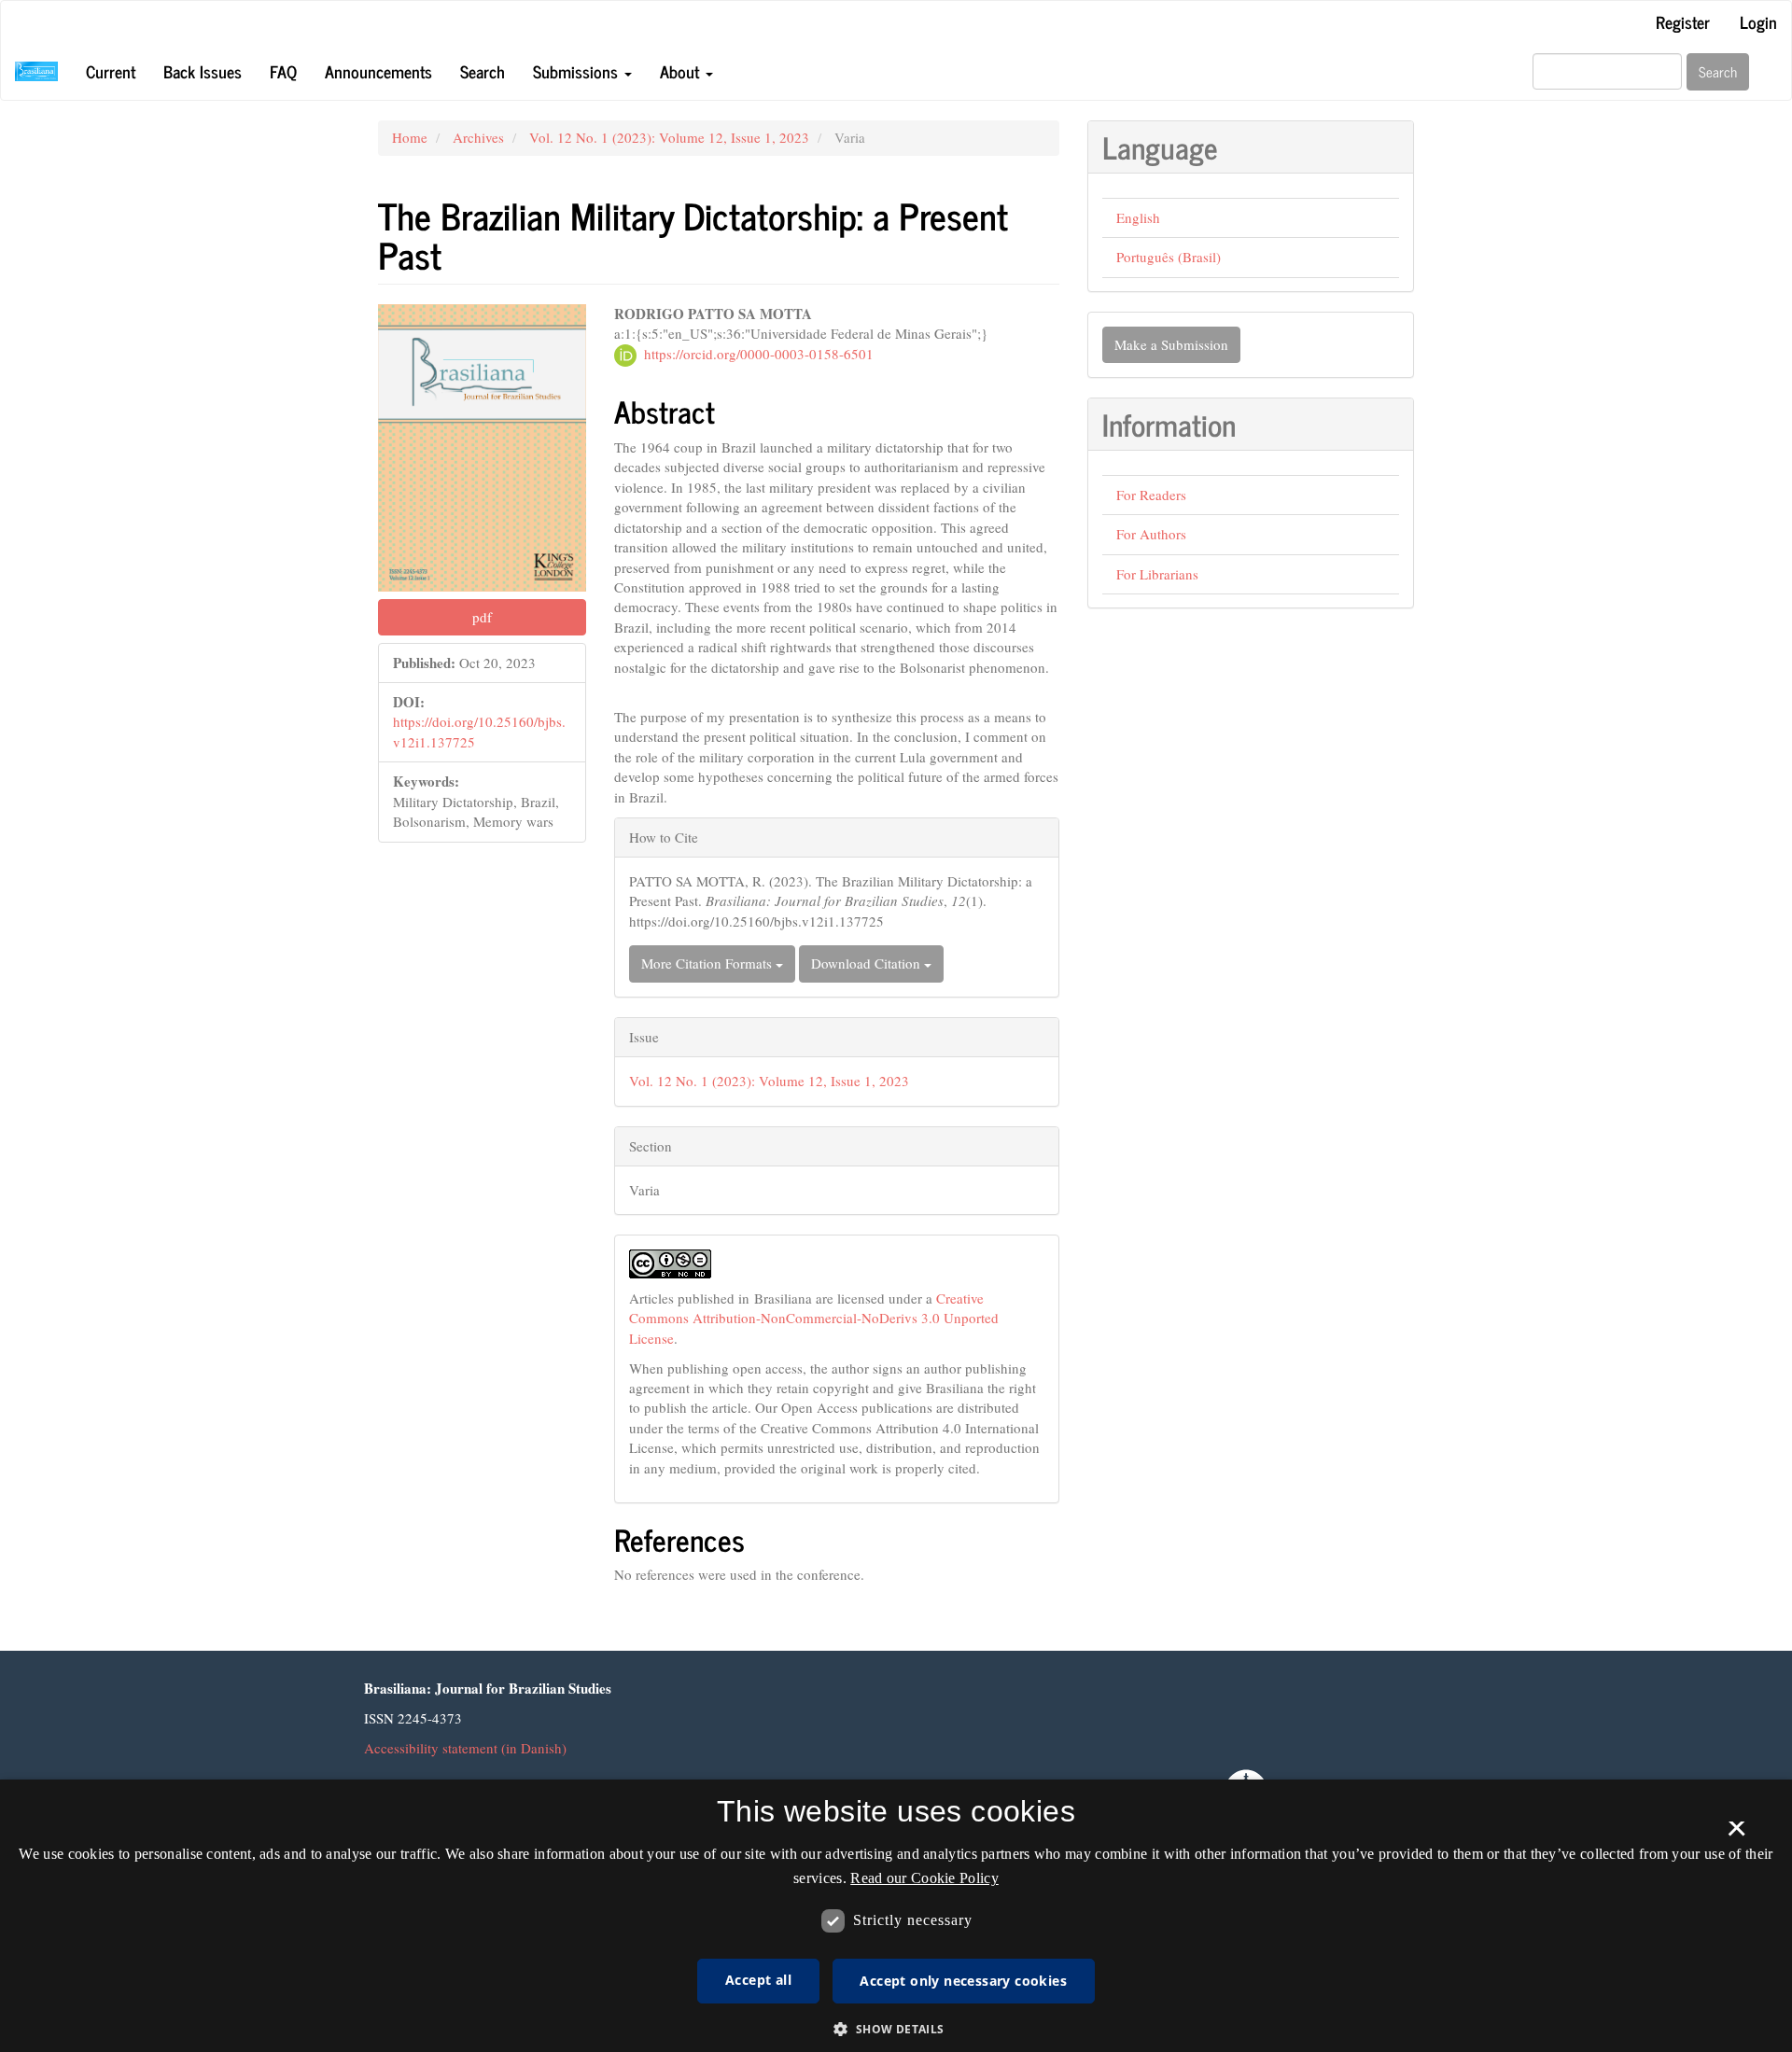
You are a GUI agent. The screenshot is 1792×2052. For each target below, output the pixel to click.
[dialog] (896, 1916)
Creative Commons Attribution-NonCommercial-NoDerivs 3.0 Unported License (814, 1318)
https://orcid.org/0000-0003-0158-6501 (759, 354)
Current (111, 71)
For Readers (1151, 495)
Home (410, 137)
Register (1683, 21)
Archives (478, 137)
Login (1758, 21)
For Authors (1151, 534)
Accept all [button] (758, 1980)
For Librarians (1157, 574)
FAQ (283, 71)
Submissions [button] (578, 71)
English (1138, 217)
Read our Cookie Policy (924, 1878)
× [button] (1736, 1835)
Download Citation (868, 963)
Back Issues (203, 71)
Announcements (378, 71)
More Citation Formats (708, 963)
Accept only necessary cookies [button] (963, 1981)
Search (483, 71)
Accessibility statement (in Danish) (465, 1748)
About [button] (682, 71)
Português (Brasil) (1169, 257)
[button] (896, 2028)
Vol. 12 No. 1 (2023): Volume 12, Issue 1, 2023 (669, 137)
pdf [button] (482, 617)
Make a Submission (1171, 344)
